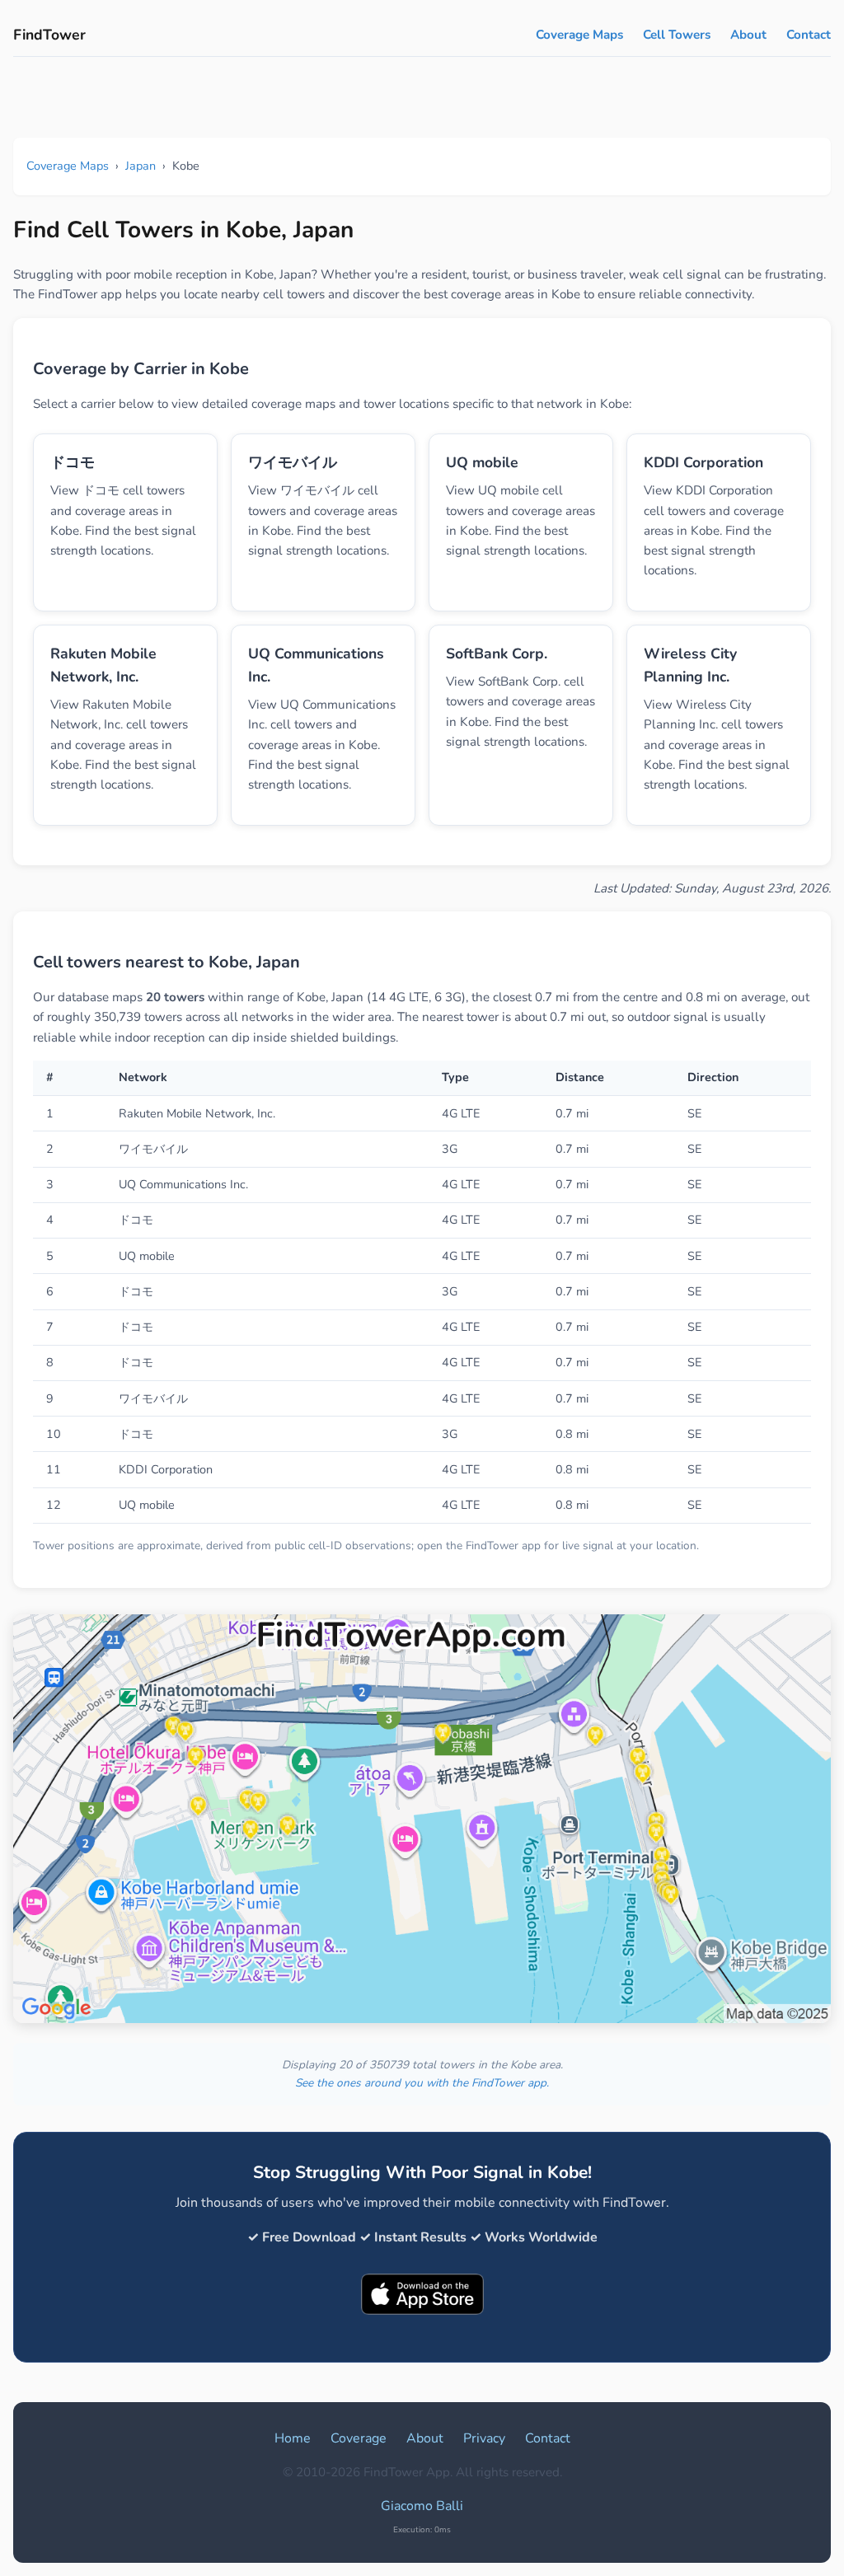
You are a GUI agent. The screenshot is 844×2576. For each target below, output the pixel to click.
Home (293, 2438)
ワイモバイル (293, 462)
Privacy (484, 2438)
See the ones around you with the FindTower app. (422, 2083)
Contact (809, 35)
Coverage (359, 2438)
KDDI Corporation (703, 462)
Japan (141, 166)
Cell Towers (677, 35)
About (748, 35)
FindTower (49, 35)
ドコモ (73, 462)
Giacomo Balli (422, 2506)
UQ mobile (482, 462)
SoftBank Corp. (497, 653)
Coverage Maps (579, 35)
